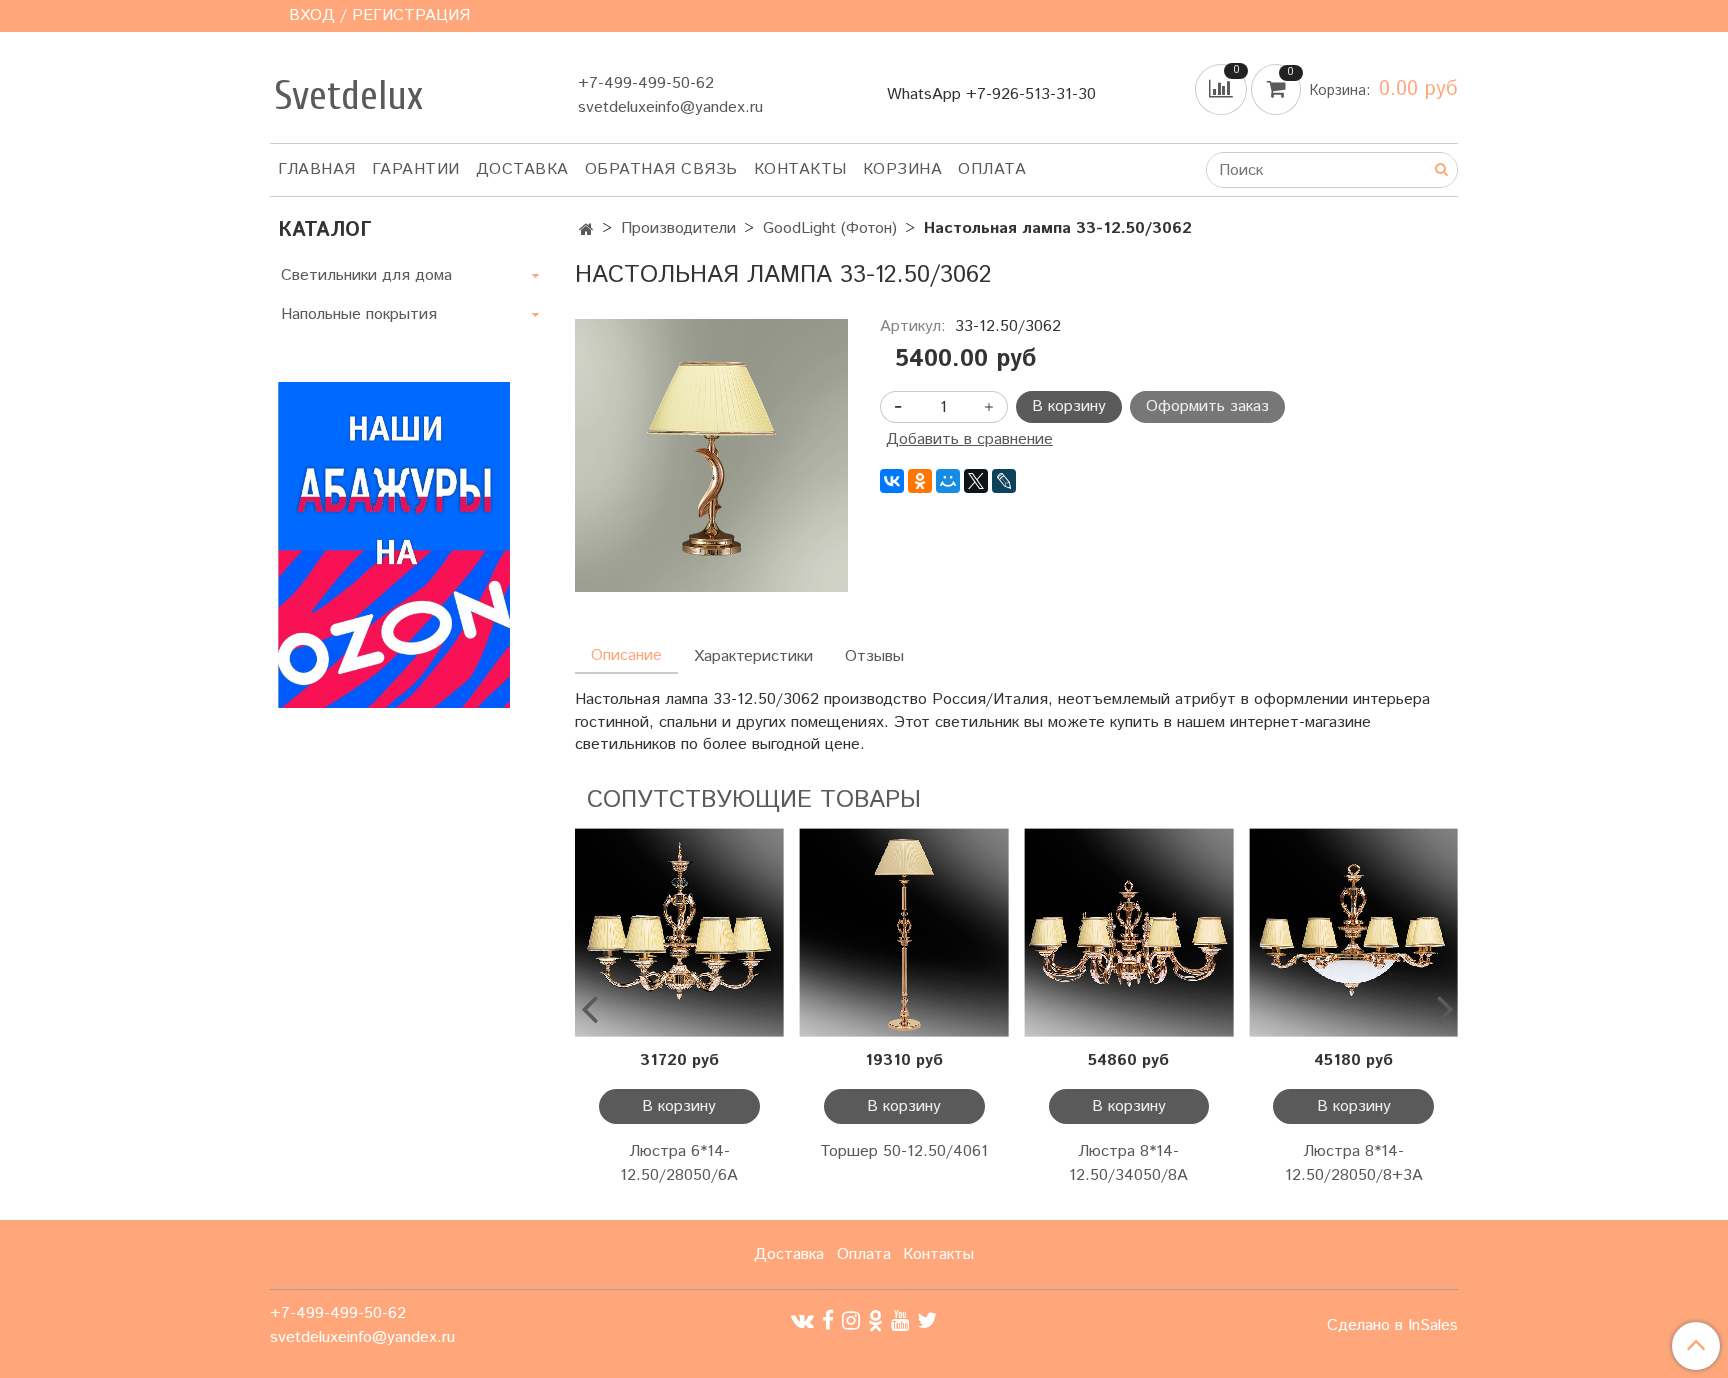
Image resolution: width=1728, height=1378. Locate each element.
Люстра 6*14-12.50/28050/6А (679, 1163)
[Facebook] (828, 1320)
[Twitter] (927, 1320)
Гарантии (416, 169)
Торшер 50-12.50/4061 (904, 1151)
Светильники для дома (366, 275)
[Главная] (586, 230)
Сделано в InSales (1392, 1326)
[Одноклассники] (920, 481)
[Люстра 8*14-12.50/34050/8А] (1129, 932)
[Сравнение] (1223, 89)
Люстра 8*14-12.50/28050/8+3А (1354, 1163)
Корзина (903, 169)
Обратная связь (661, 169)
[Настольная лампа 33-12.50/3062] (711, 455)
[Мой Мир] (948, 481)
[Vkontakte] (802, 1320)
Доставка (522, 169)
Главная (317, 169)
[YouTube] (900, 1320)
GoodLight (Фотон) (830, 228)
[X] (976, 481)
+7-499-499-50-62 (646, 83)
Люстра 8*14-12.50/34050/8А (1128, 1163)
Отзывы (874, 656)
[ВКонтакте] (892, 481)
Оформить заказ (1207, 406)
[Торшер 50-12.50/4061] (904, 932)
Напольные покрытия (359, 314)
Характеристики (753, 656)
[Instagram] (851, 1320)
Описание (626, 655)
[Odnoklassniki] (875, 1320)
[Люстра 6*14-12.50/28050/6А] (679, 932)
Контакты (800, 169)
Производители (678, 228)
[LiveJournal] (1004, 481)
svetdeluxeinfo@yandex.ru (670, 107)
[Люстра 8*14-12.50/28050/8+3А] (1353, 932)
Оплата (992, 169)
